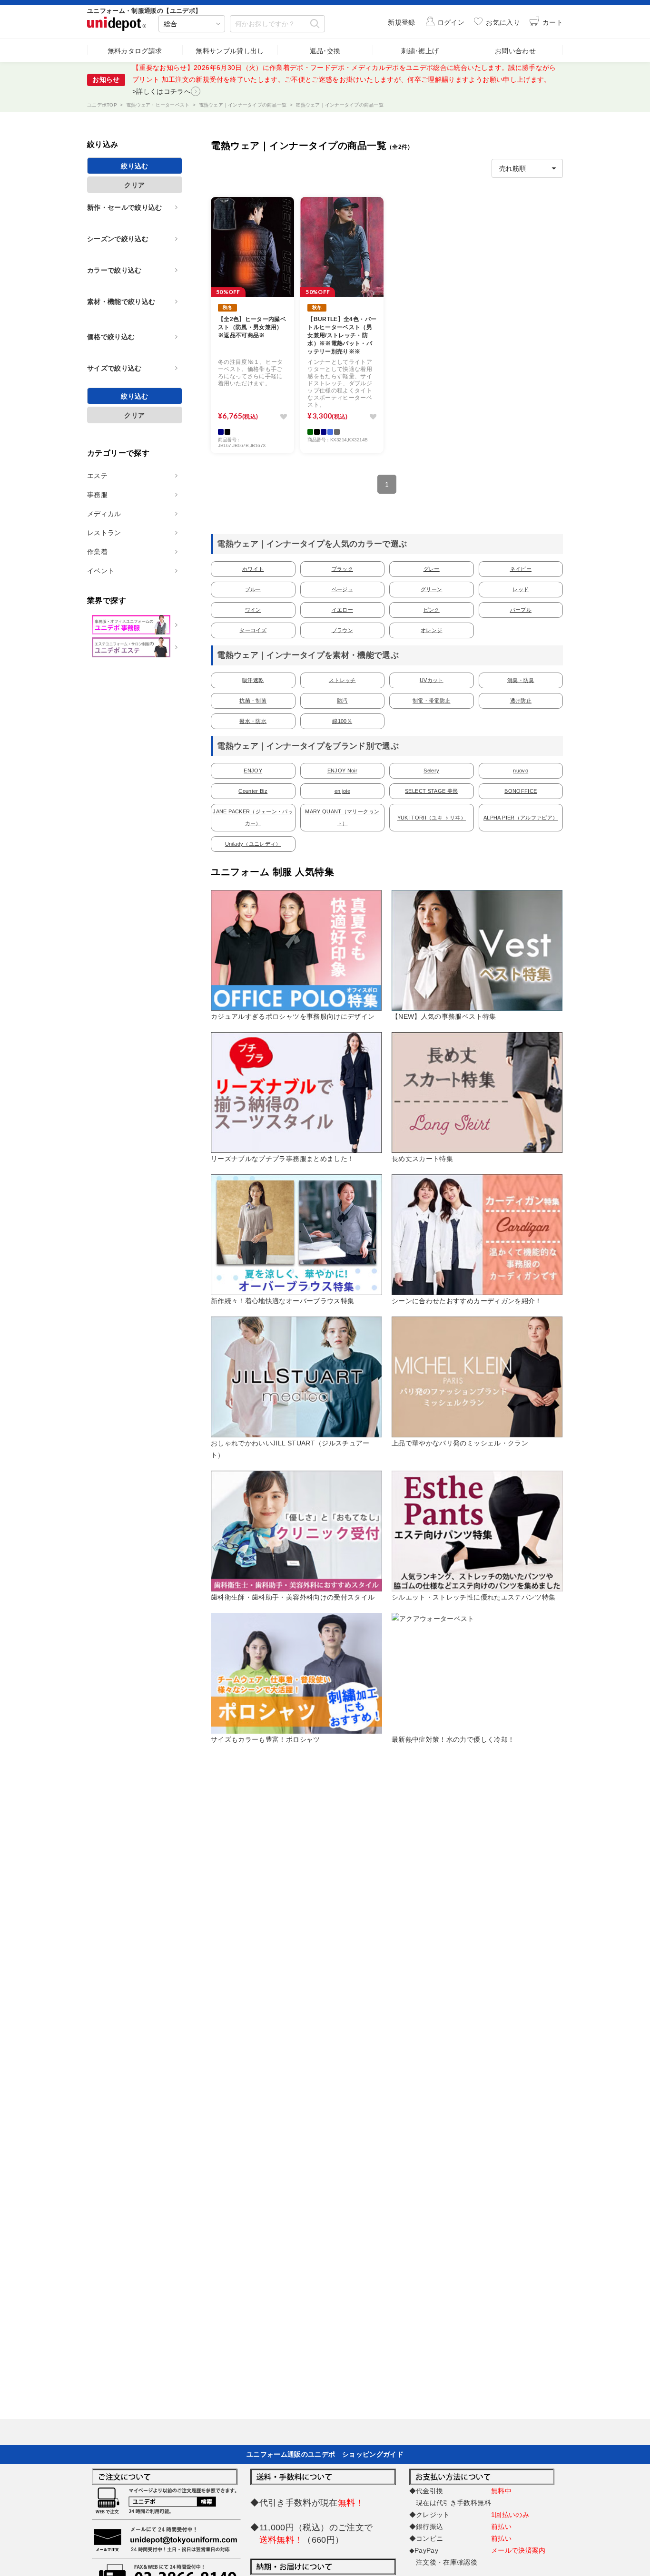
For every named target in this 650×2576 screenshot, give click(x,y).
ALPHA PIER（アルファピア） (521, 818)
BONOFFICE (521, 791)
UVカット (432, 680)
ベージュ (342, 589)
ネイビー (521, 569)
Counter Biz (253, 791)
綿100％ (342, 721)
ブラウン (342, 630)
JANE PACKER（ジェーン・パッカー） (253, 817)
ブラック (342, 569)
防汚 (342, 701)
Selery (431, 771)
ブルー (253, 589)
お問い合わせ (515, 51)
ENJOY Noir (343, 771)
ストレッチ (342, 680)
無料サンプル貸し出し (230, 51)
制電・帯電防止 (431, 701)
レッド (521, 589)
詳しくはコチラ (213, 79)
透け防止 (521, 701)
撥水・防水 (253, 721)
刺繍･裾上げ (420, 51)
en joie (342, 791)
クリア (134, 185)
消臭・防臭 (521, 680)
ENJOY (253, 771)
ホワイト (253, 569)
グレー (432, 569)
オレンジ (431, 630)
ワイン (253, 610)
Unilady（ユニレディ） (253, 844)
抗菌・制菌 (253, 701)
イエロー (342, 610)
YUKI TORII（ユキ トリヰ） (432, 818)
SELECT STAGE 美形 (431, 791)
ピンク (432, 610)
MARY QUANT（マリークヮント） (342, 817)
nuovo (521, 771)
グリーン (431, 589)
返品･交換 (325, 51)
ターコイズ (253, 630)
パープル (521, 610)
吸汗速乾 (253, 680)
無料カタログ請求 (135, 51)
